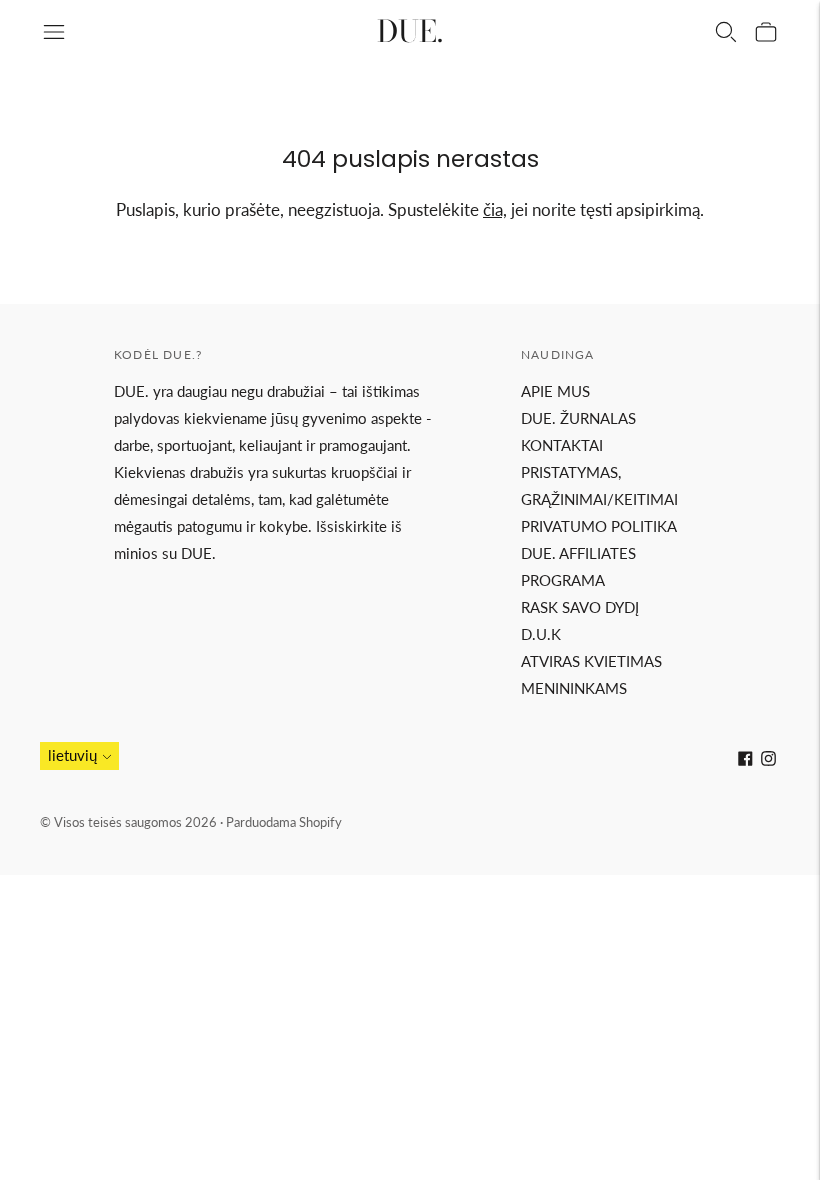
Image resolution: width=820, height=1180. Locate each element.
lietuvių (72, 755)
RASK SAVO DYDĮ (580, 607)
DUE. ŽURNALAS (578, 418)
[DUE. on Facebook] (745, 760)
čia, (495, 209)
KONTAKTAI (562, 445)
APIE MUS (555, 391)
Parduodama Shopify (284, 822)
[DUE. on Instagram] (768, 760)
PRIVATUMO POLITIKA (599, 526)
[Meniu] (54, 32)
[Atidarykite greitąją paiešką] (726, 32)
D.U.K (541, 634)
